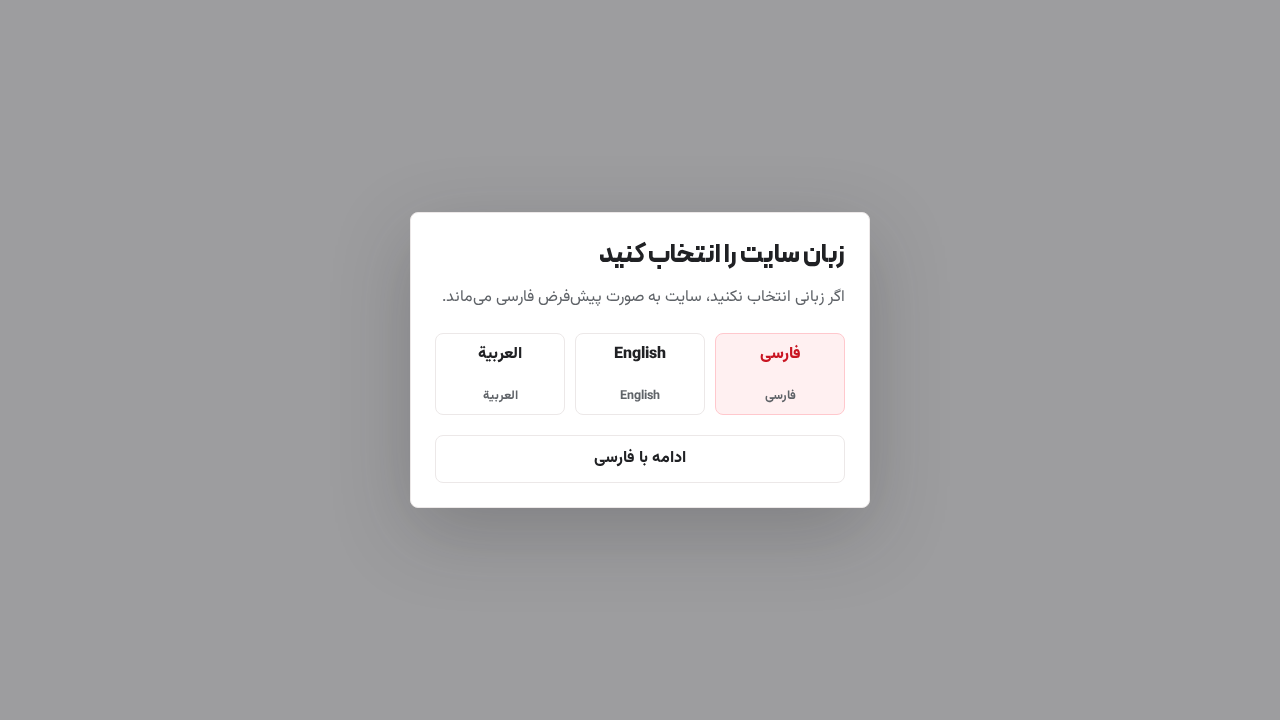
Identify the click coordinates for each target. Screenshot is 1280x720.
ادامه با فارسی (640, 458)
